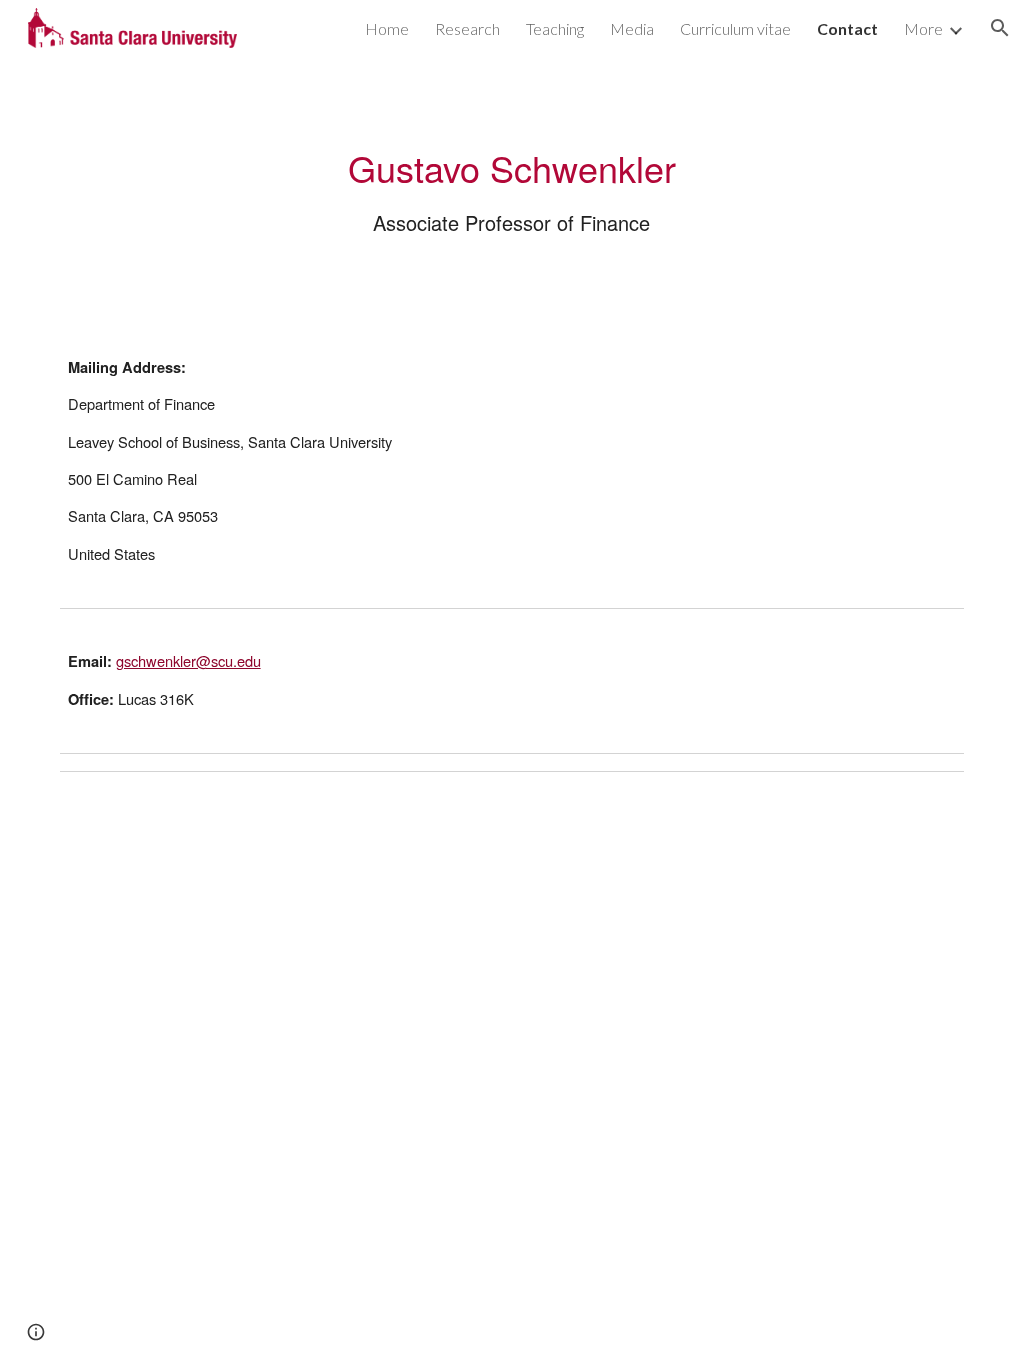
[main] (511, 190)
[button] (1000, 28)
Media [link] (632, 28)
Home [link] (387, 28)
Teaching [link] (555, 28)
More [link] (923, 28)
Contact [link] (847, 28)
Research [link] (467, 28)
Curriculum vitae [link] (735, 28)
